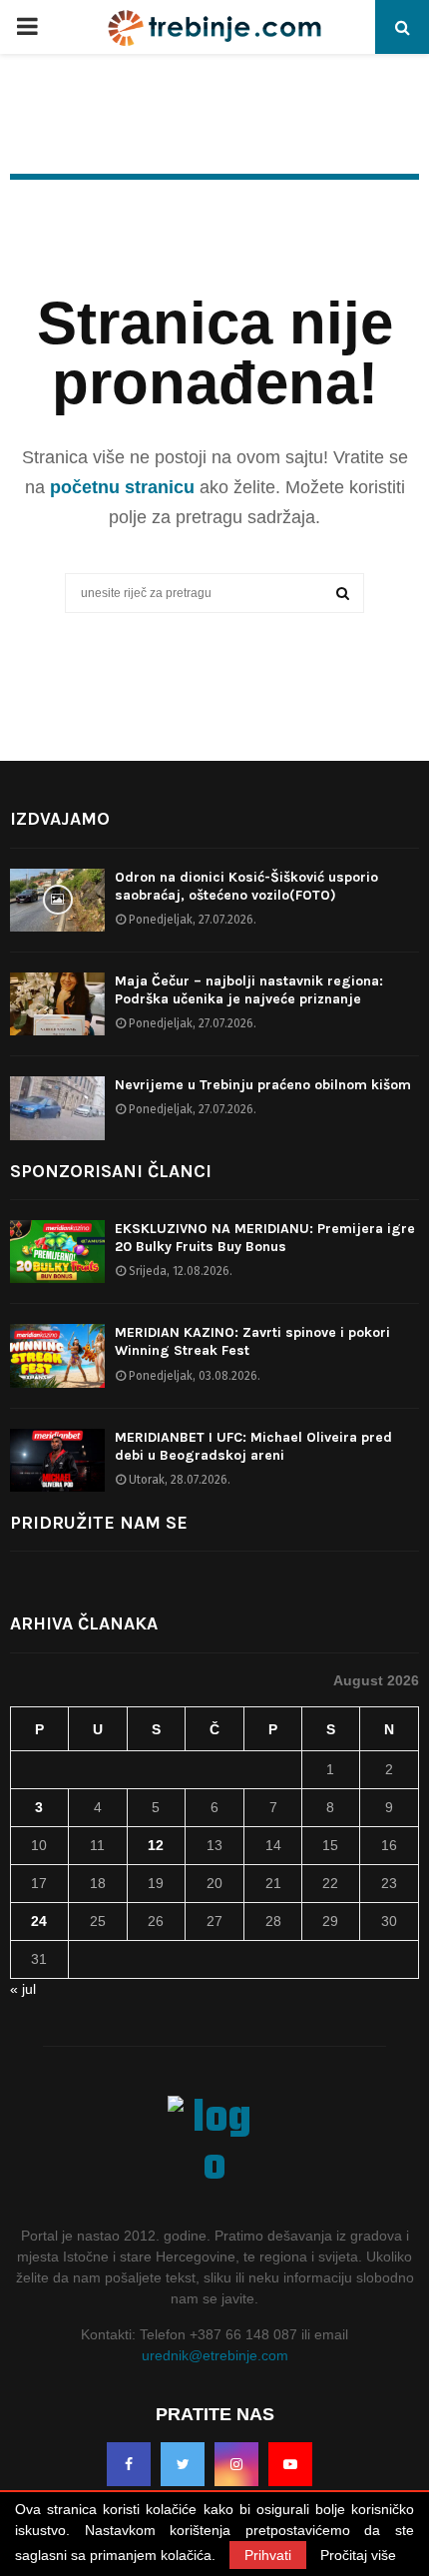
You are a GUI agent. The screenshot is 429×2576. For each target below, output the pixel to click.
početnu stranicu (122, 487)
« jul (23, 1989)
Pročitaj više (358, 2555)
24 (39, 1921)
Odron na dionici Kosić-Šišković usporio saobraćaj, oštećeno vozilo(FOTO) (246, 886)
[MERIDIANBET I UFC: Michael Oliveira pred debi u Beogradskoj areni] (57, 1460)
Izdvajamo (60, 819)
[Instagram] (236, 2464)
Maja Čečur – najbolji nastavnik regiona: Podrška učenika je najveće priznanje (249, 990)
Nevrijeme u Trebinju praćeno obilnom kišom (263, 1085)
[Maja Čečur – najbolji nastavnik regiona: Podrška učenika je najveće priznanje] (57, 1004)
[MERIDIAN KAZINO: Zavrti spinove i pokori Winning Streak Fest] (57, 1355)
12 (156, 1845)
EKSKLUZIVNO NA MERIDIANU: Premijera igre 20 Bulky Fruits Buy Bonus (265, 1238)
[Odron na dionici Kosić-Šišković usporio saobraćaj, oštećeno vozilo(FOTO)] (57, 900)
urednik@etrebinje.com (215, 2355)
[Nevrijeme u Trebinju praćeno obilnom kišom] (57, 1108)
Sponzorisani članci (111, 1171)
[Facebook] (129, 2464)
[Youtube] (290, 2464)
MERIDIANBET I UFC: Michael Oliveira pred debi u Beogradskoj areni (253, 1446)
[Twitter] (183, 2464)
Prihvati (268, 2555)
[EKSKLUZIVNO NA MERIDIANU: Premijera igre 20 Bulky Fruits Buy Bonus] (57, 1252)
